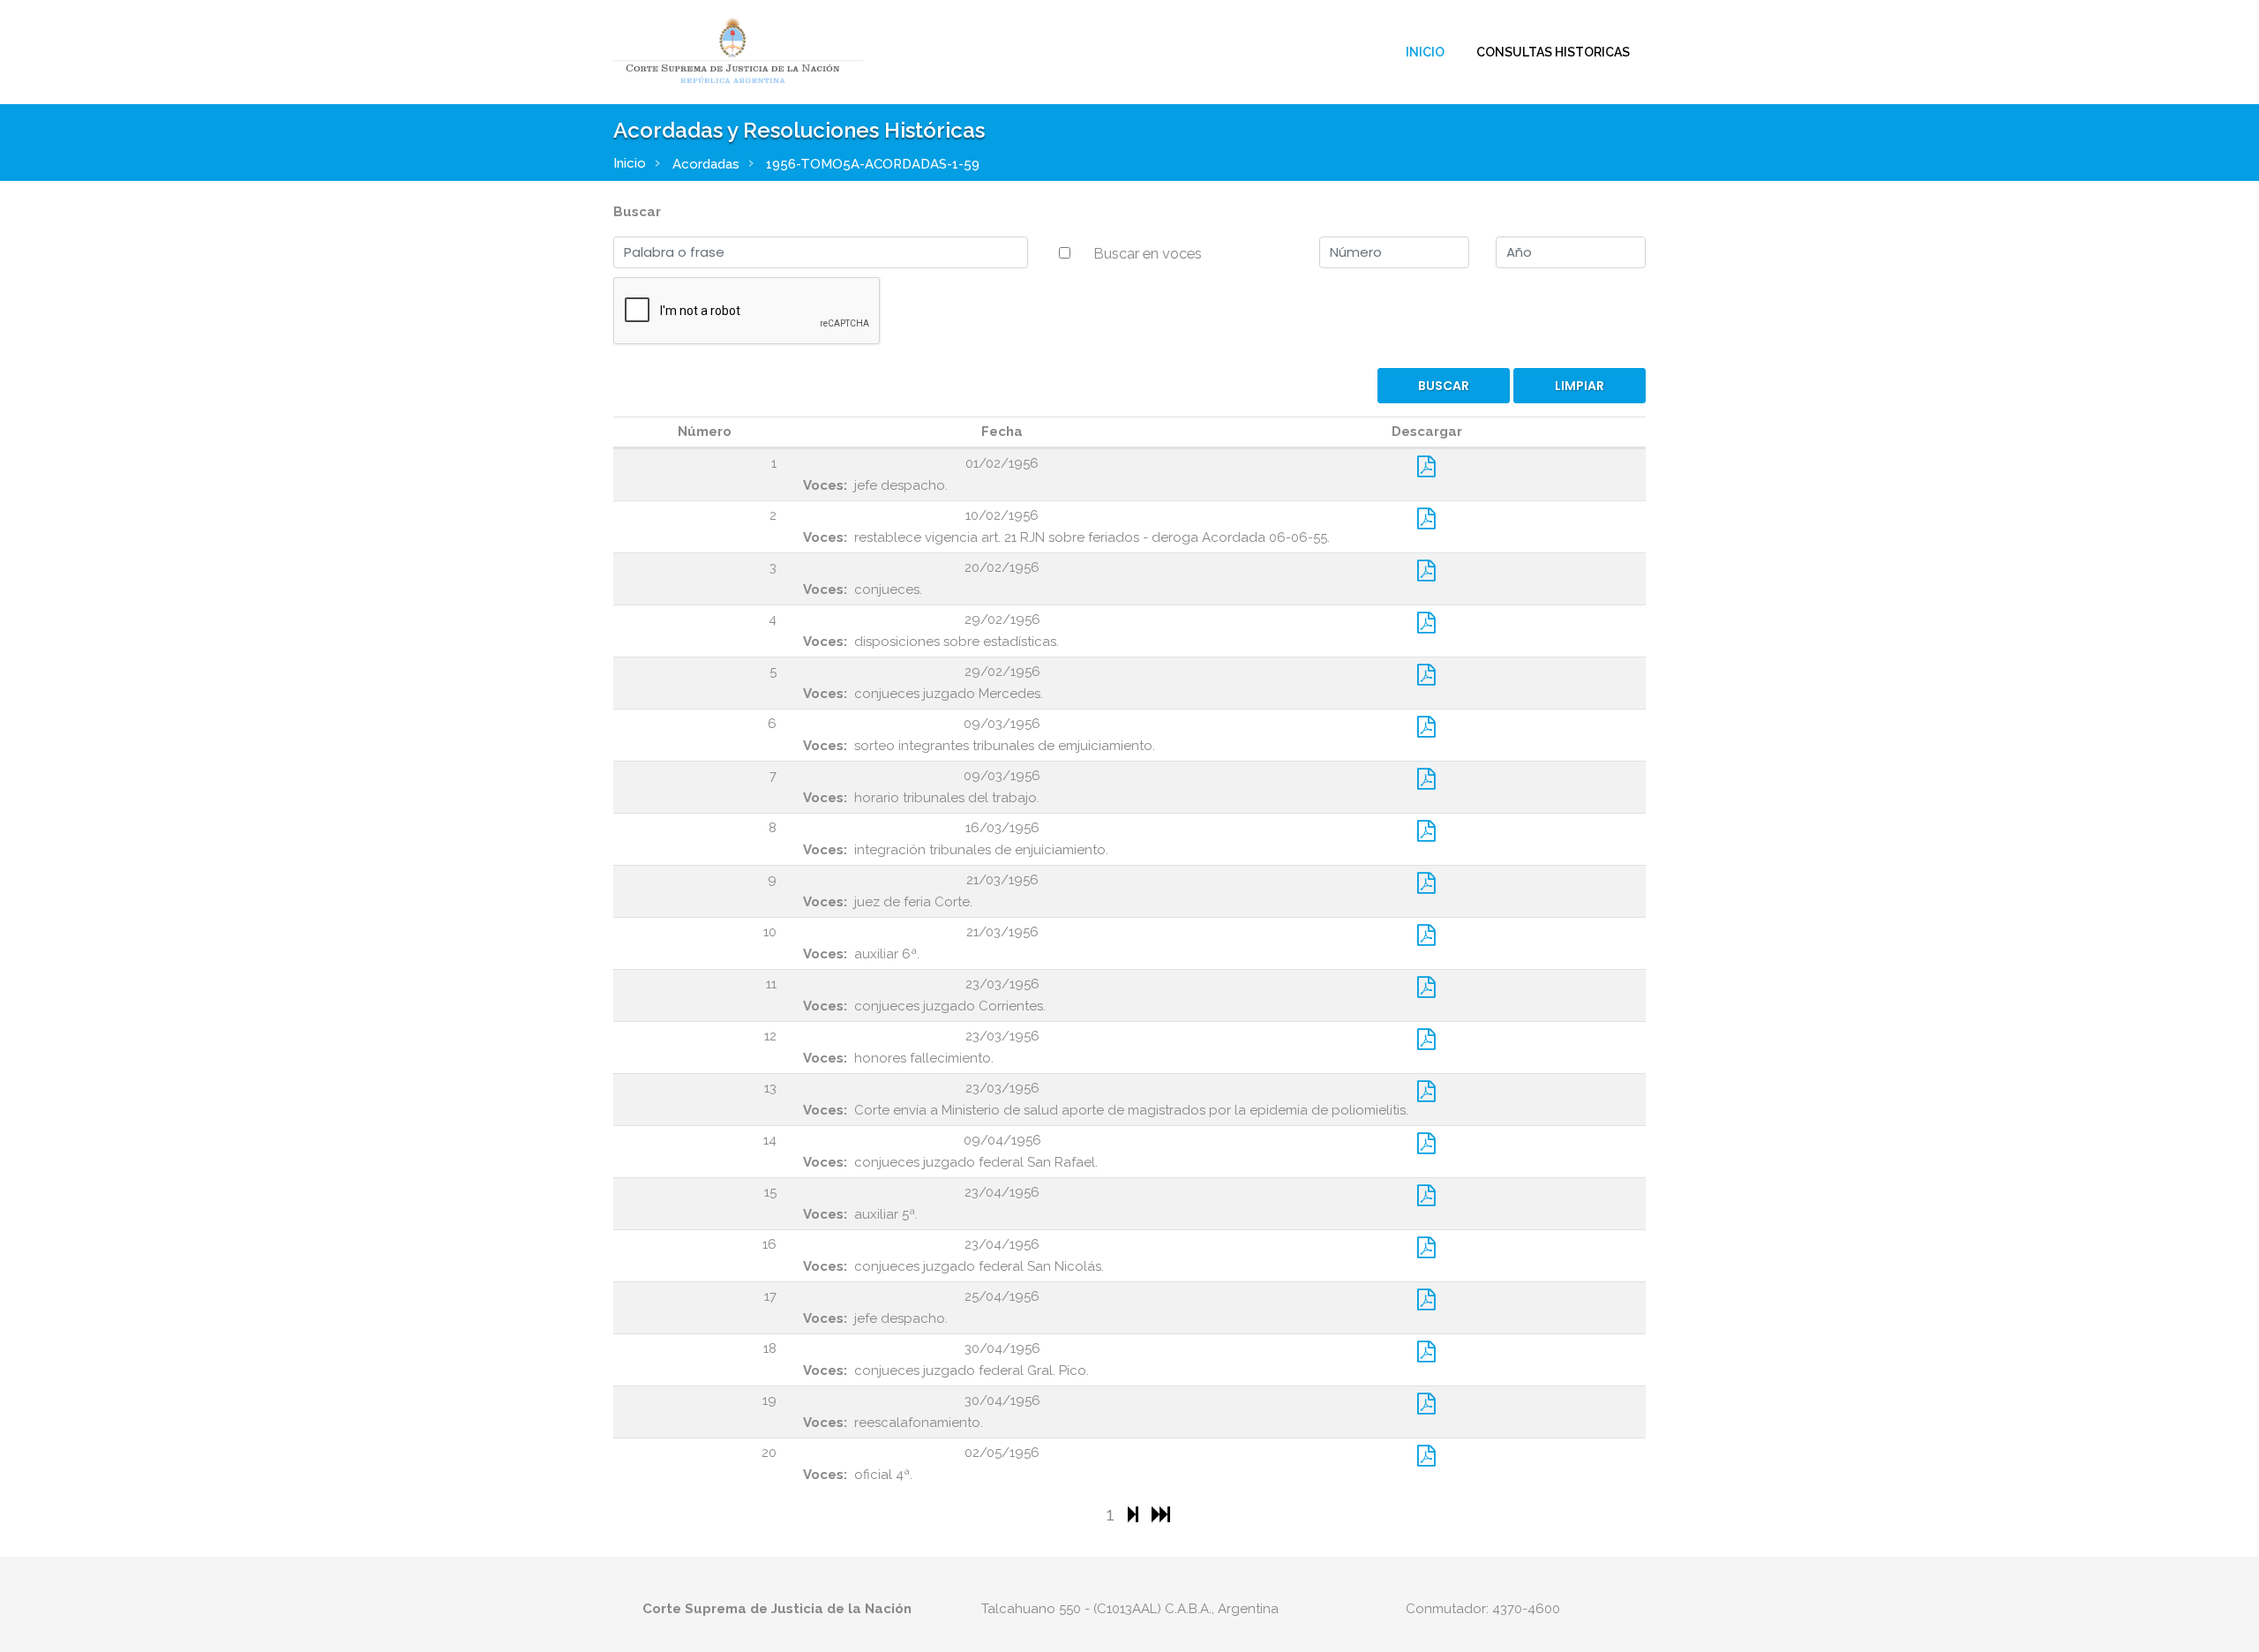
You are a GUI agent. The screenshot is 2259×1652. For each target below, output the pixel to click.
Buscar (637, 212)
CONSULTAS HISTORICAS (1553, 52)
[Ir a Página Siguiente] (1135, 1514)
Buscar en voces (1148, 253)
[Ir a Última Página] (1161, 1514)
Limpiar (1580, 386)
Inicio (1425, 52)
